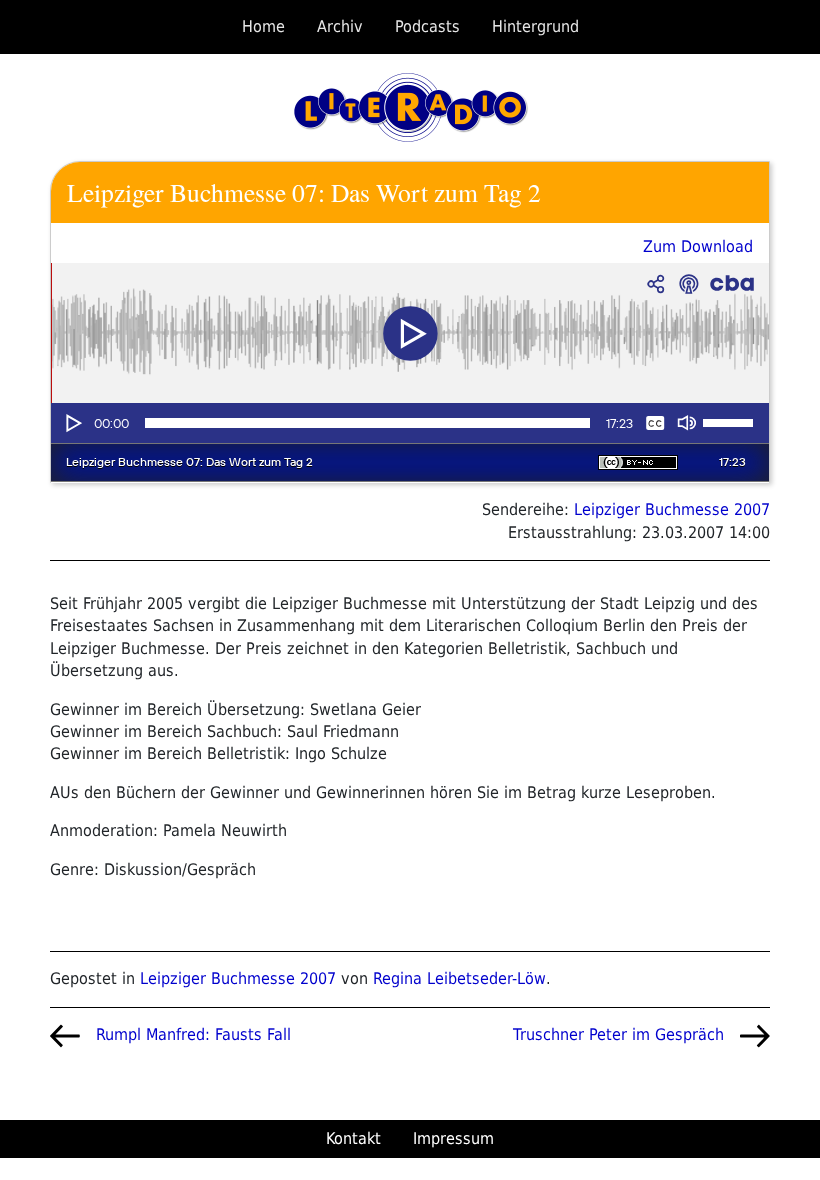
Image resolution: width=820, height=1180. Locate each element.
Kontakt (353, 1138)
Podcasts (427, 26)
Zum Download (698, 246)
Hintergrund (535, 26)
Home (263, 26)
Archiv (340, 26)
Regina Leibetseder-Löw (459, 978)
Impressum (453, 1138)
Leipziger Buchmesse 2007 (672, 509)
